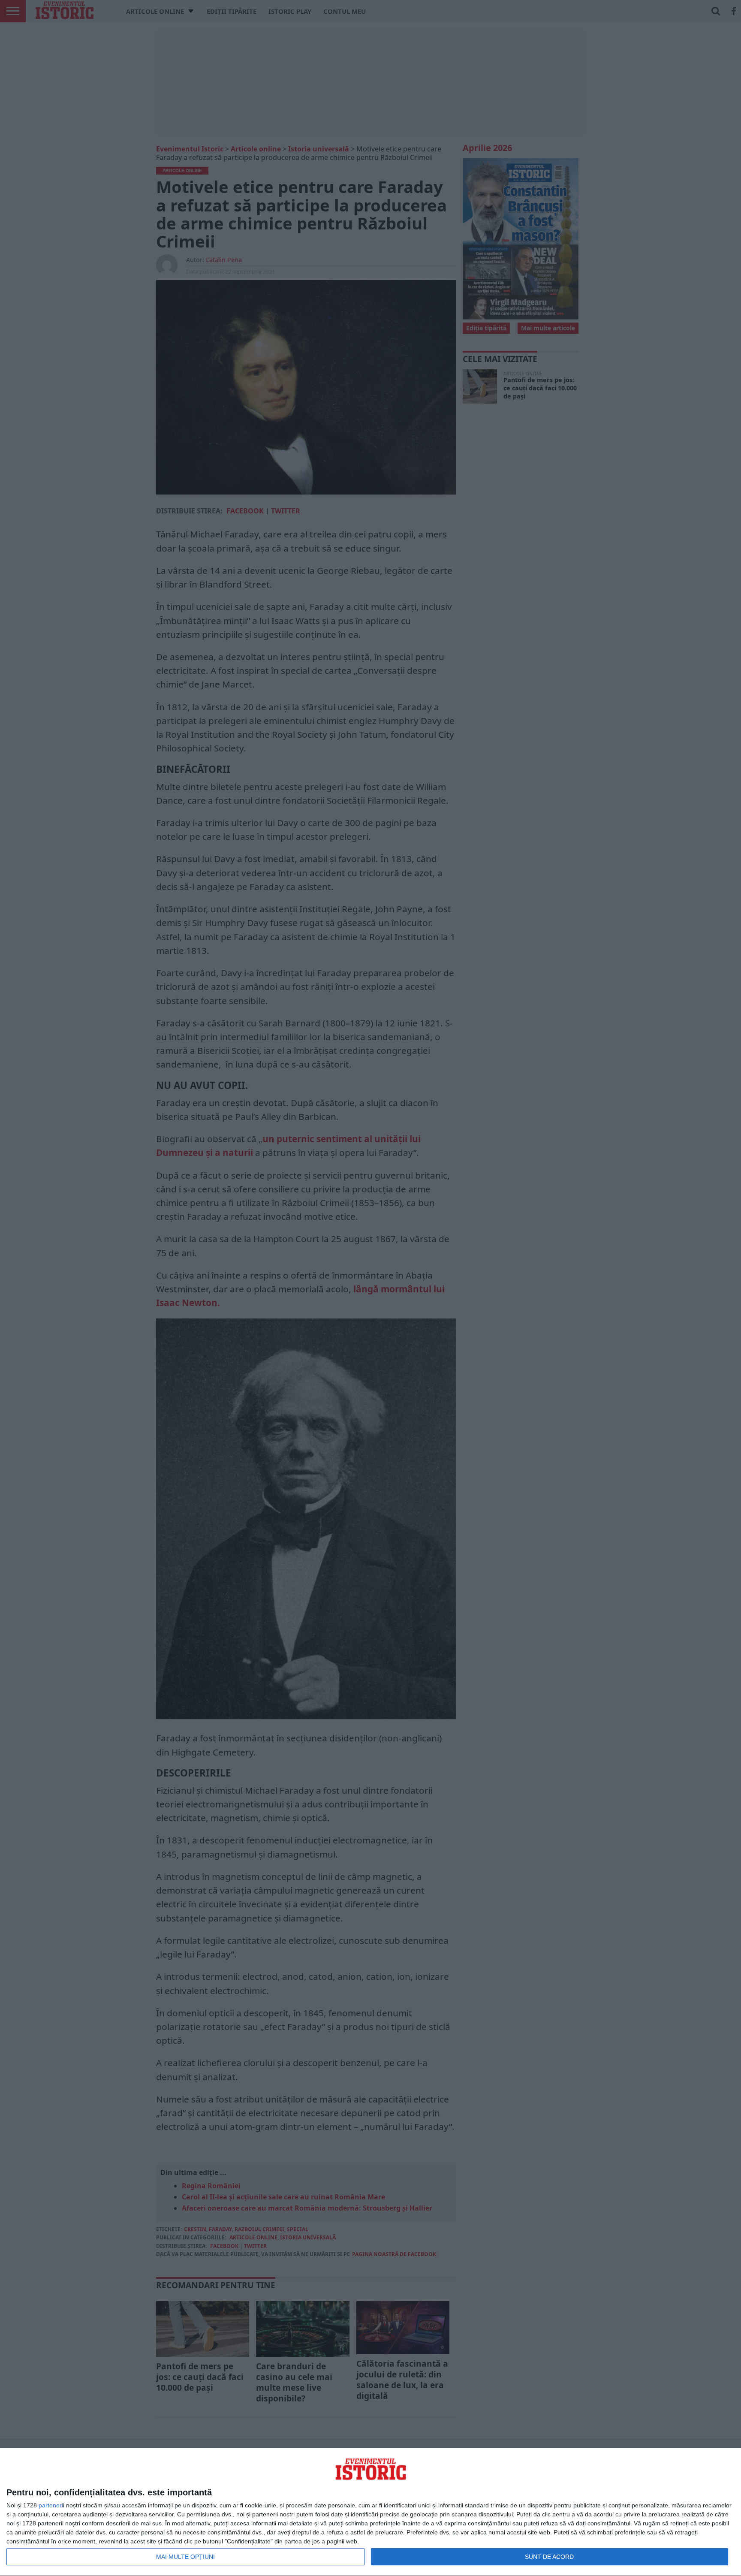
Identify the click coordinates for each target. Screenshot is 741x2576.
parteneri (51, 2505)
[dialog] (370, 2512)
